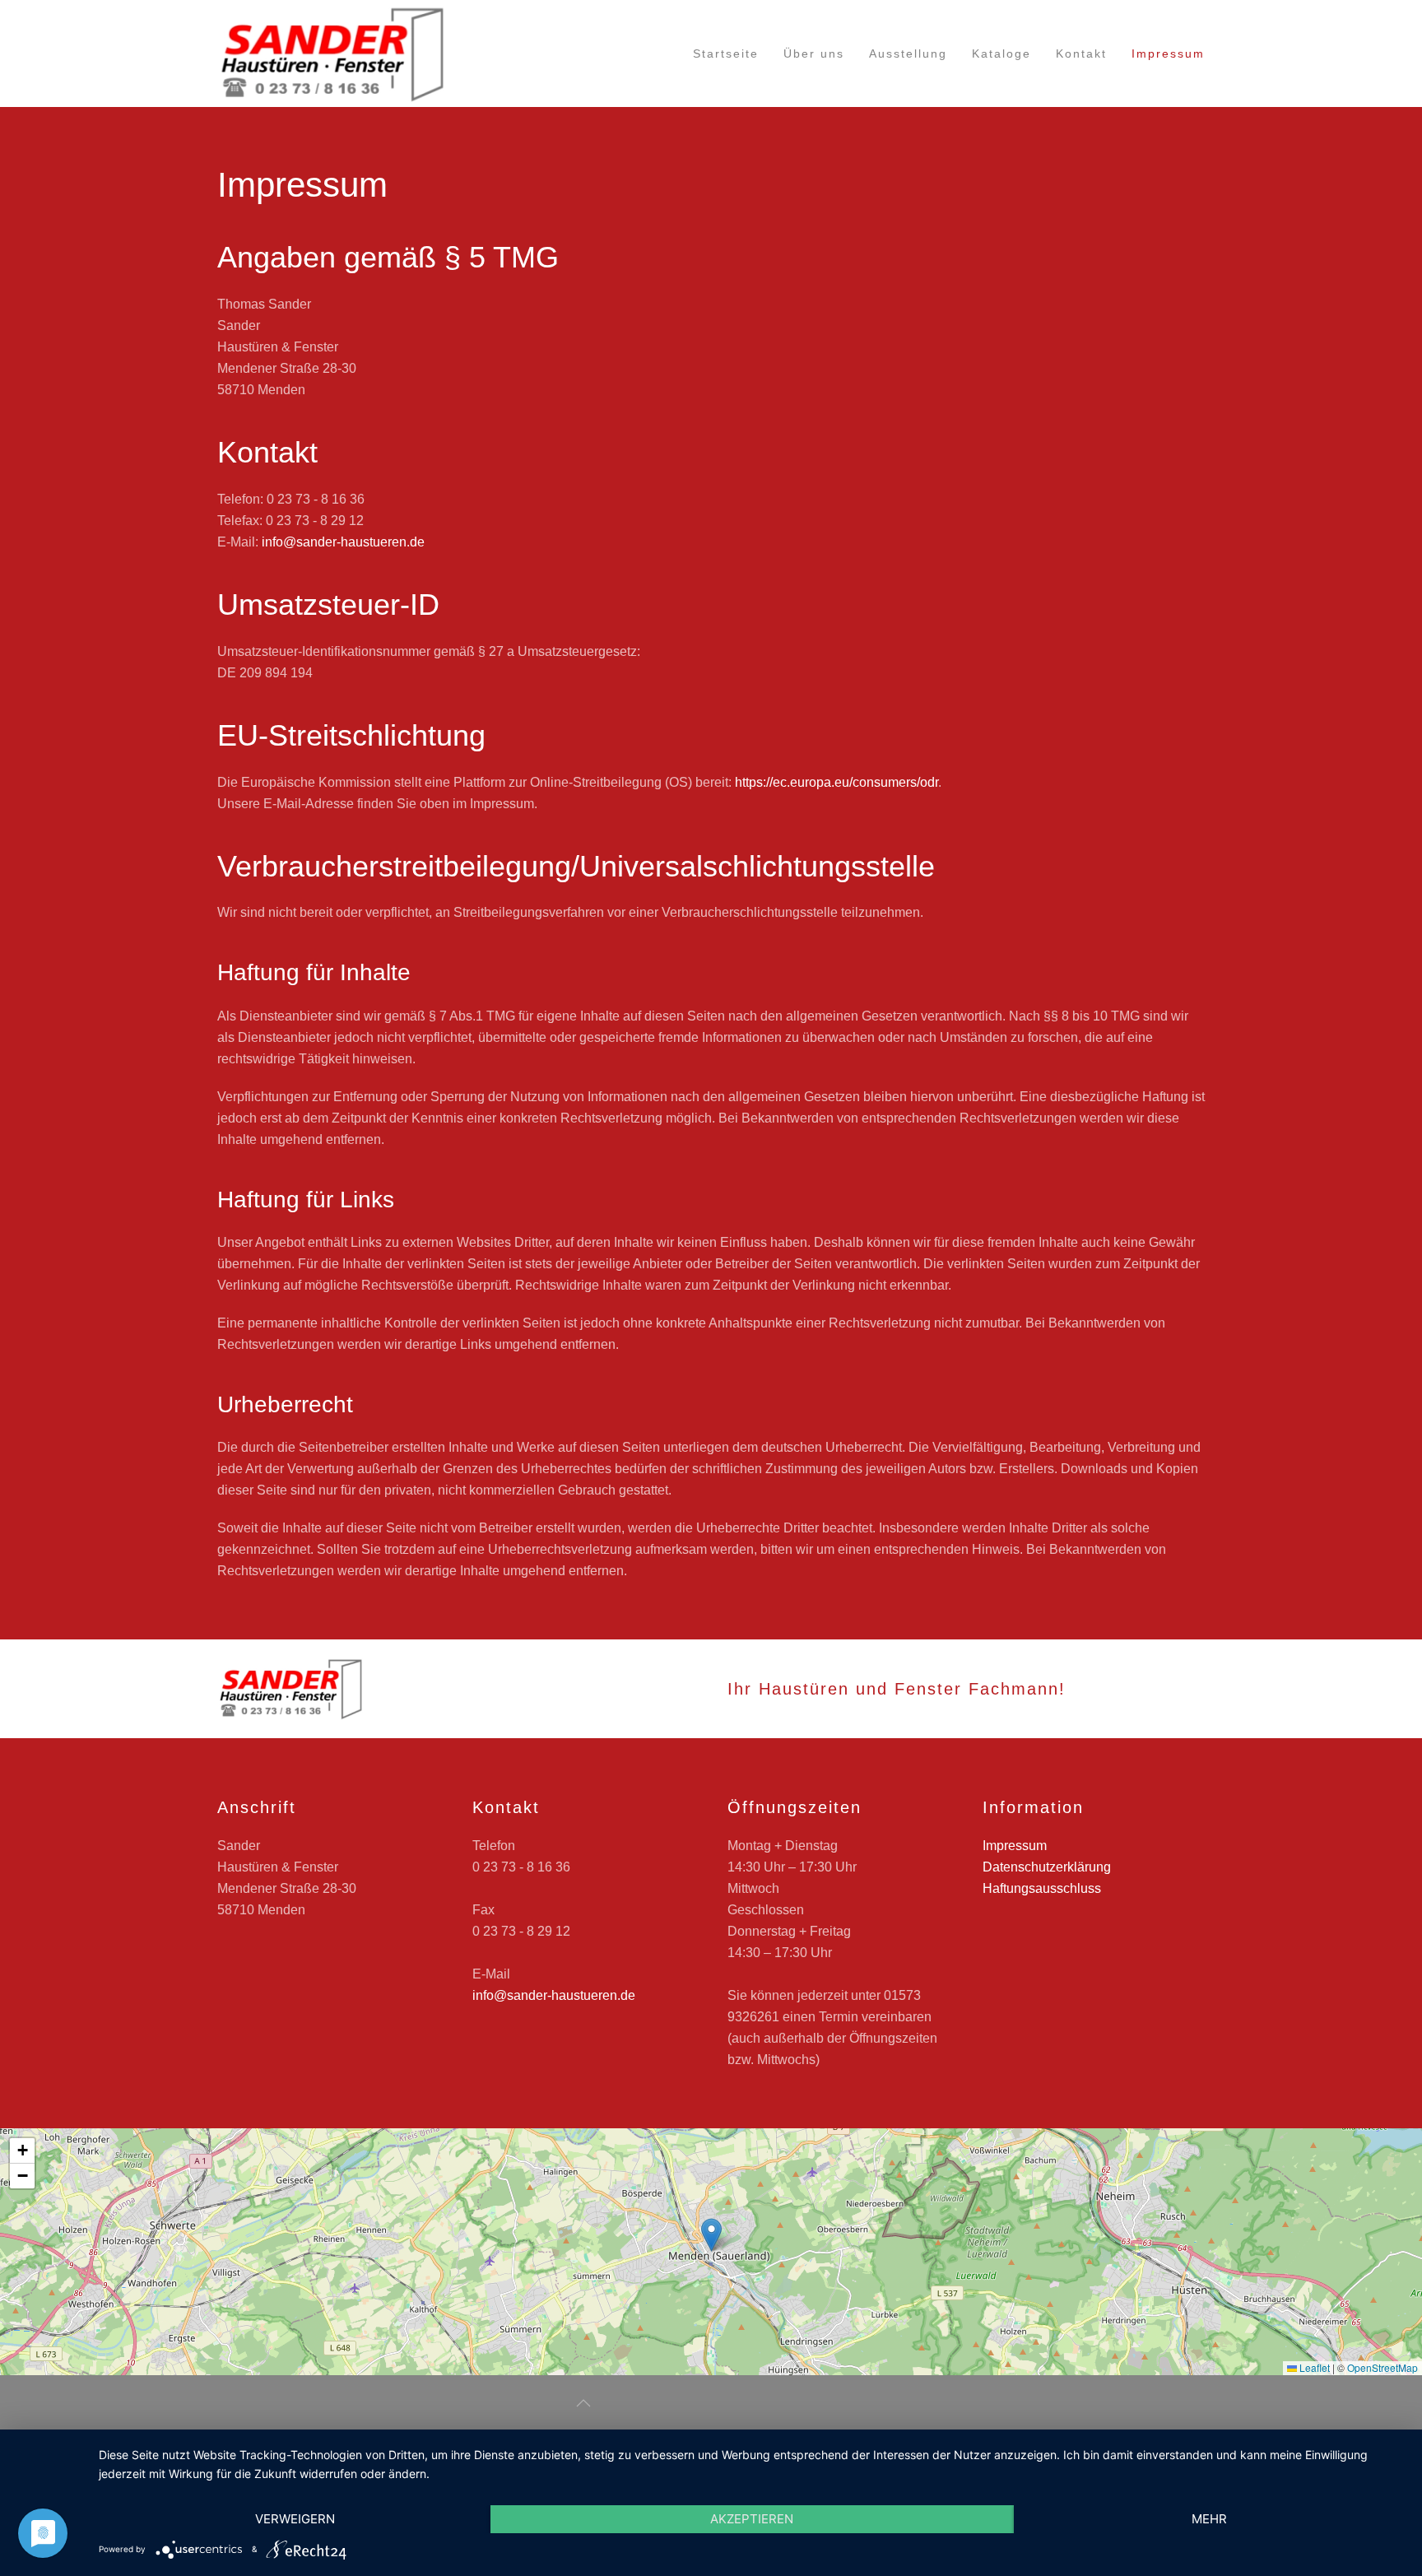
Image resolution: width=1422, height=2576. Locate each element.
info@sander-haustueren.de (343, 542)
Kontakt (1081, 53)
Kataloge (1001, 53)
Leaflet (1313, 2367)
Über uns (814, 53)
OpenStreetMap (1382, 2367)
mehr (1209, 2519)
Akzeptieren (752, 2519)
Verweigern (295, 2519)
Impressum (1168, 53)
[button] (711, 2235)
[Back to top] (583, 2403)
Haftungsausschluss (1042, 1888)
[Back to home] (332, 53)
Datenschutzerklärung (1047, 1867)
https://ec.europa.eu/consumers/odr (836, 782)
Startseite (726, 53)
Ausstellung (908, 53)
